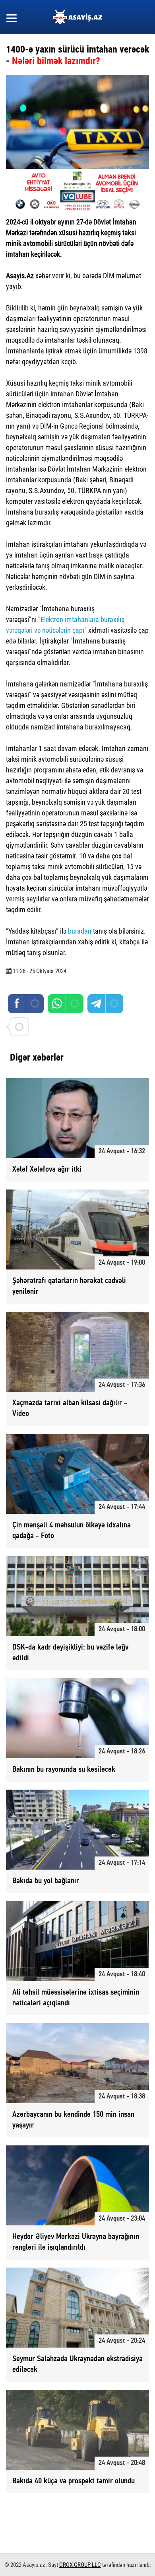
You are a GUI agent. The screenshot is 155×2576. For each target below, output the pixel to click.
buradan (80, 931)
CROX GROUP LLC (80, 2565)
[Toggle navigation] (12, 17)
